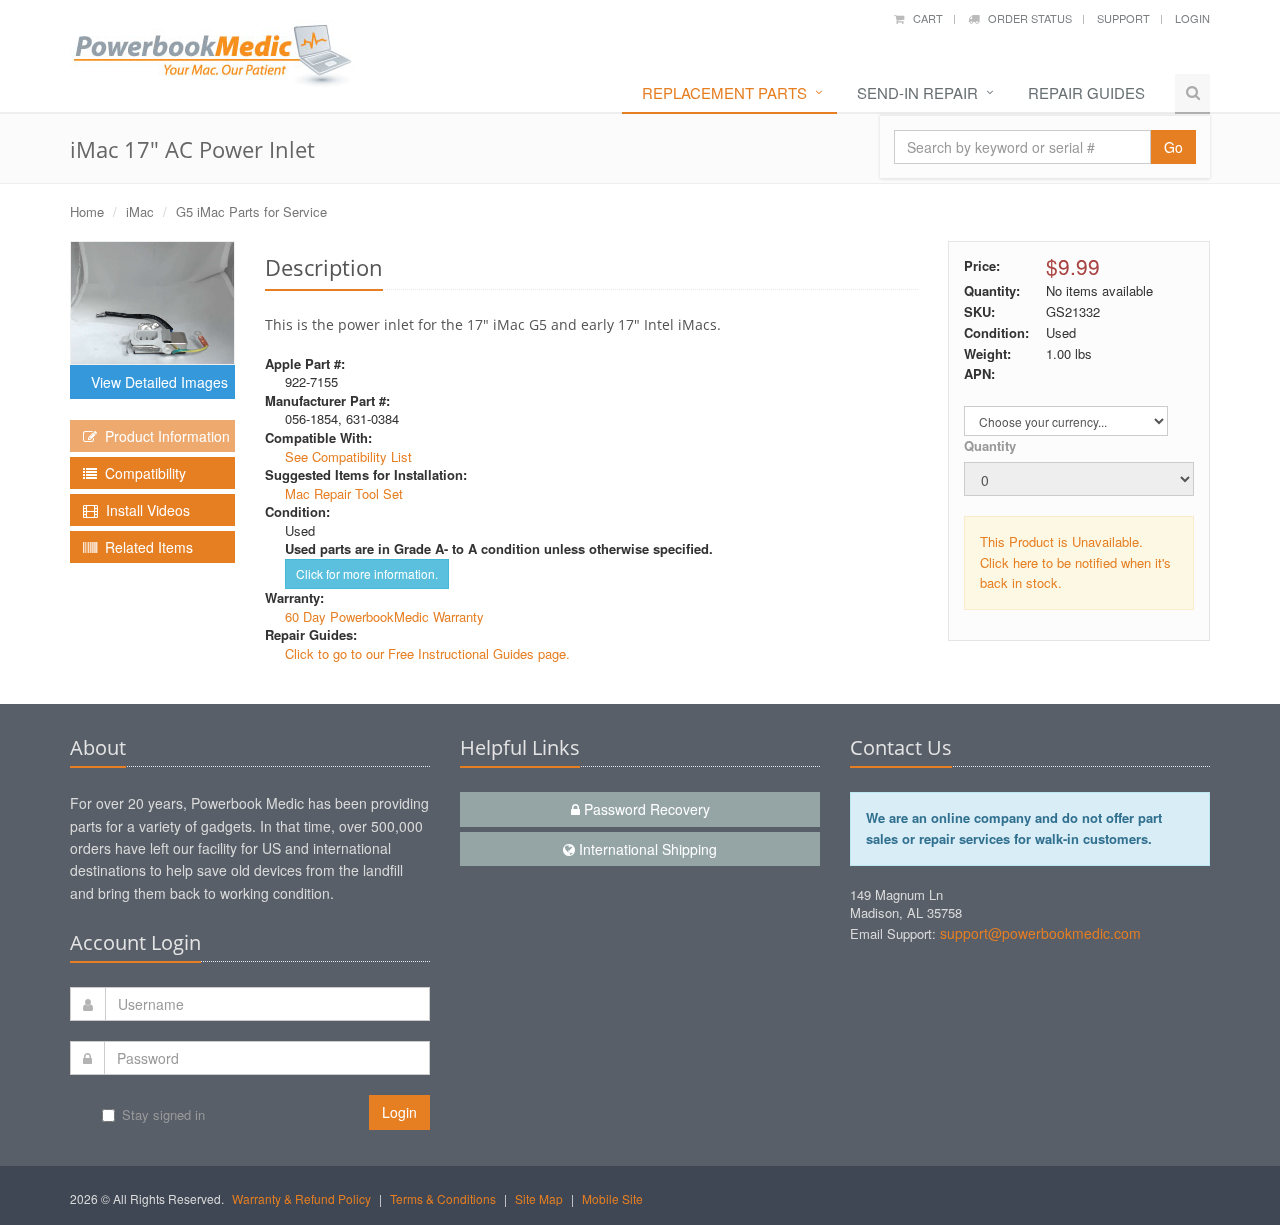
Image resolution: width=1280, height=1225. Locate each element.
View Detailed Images (155, 382)
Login (1192, 18)
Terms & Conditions (443, 1198)
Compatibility (141, 473)
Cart (923, 18)
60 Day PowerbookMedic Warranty (384, 616)
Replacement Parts (724, 92)
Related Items (145, 547)
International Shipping (646, 849)
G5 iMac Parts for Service (251, 211)
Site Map (539, 1198)
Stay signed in (163, 1114)
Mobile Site (612, 1198)
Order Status (1025, 18)
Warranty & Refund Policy (301, 1198)
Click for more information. (367, 573)
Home (87, 211)
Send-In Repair (917, 92)
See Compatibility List (348, 456)
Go (1173, 147)
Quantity (990, 445)
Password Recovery (645, 809)
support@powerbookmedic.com (1040, 933)
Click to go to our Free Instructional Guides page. (427, 653)
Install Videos (144, 510)
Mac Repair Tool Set (344, 493)
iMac (140, 211)
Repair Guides (1086, 92)
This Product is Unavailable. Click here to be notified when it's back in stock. (1075, 562)
